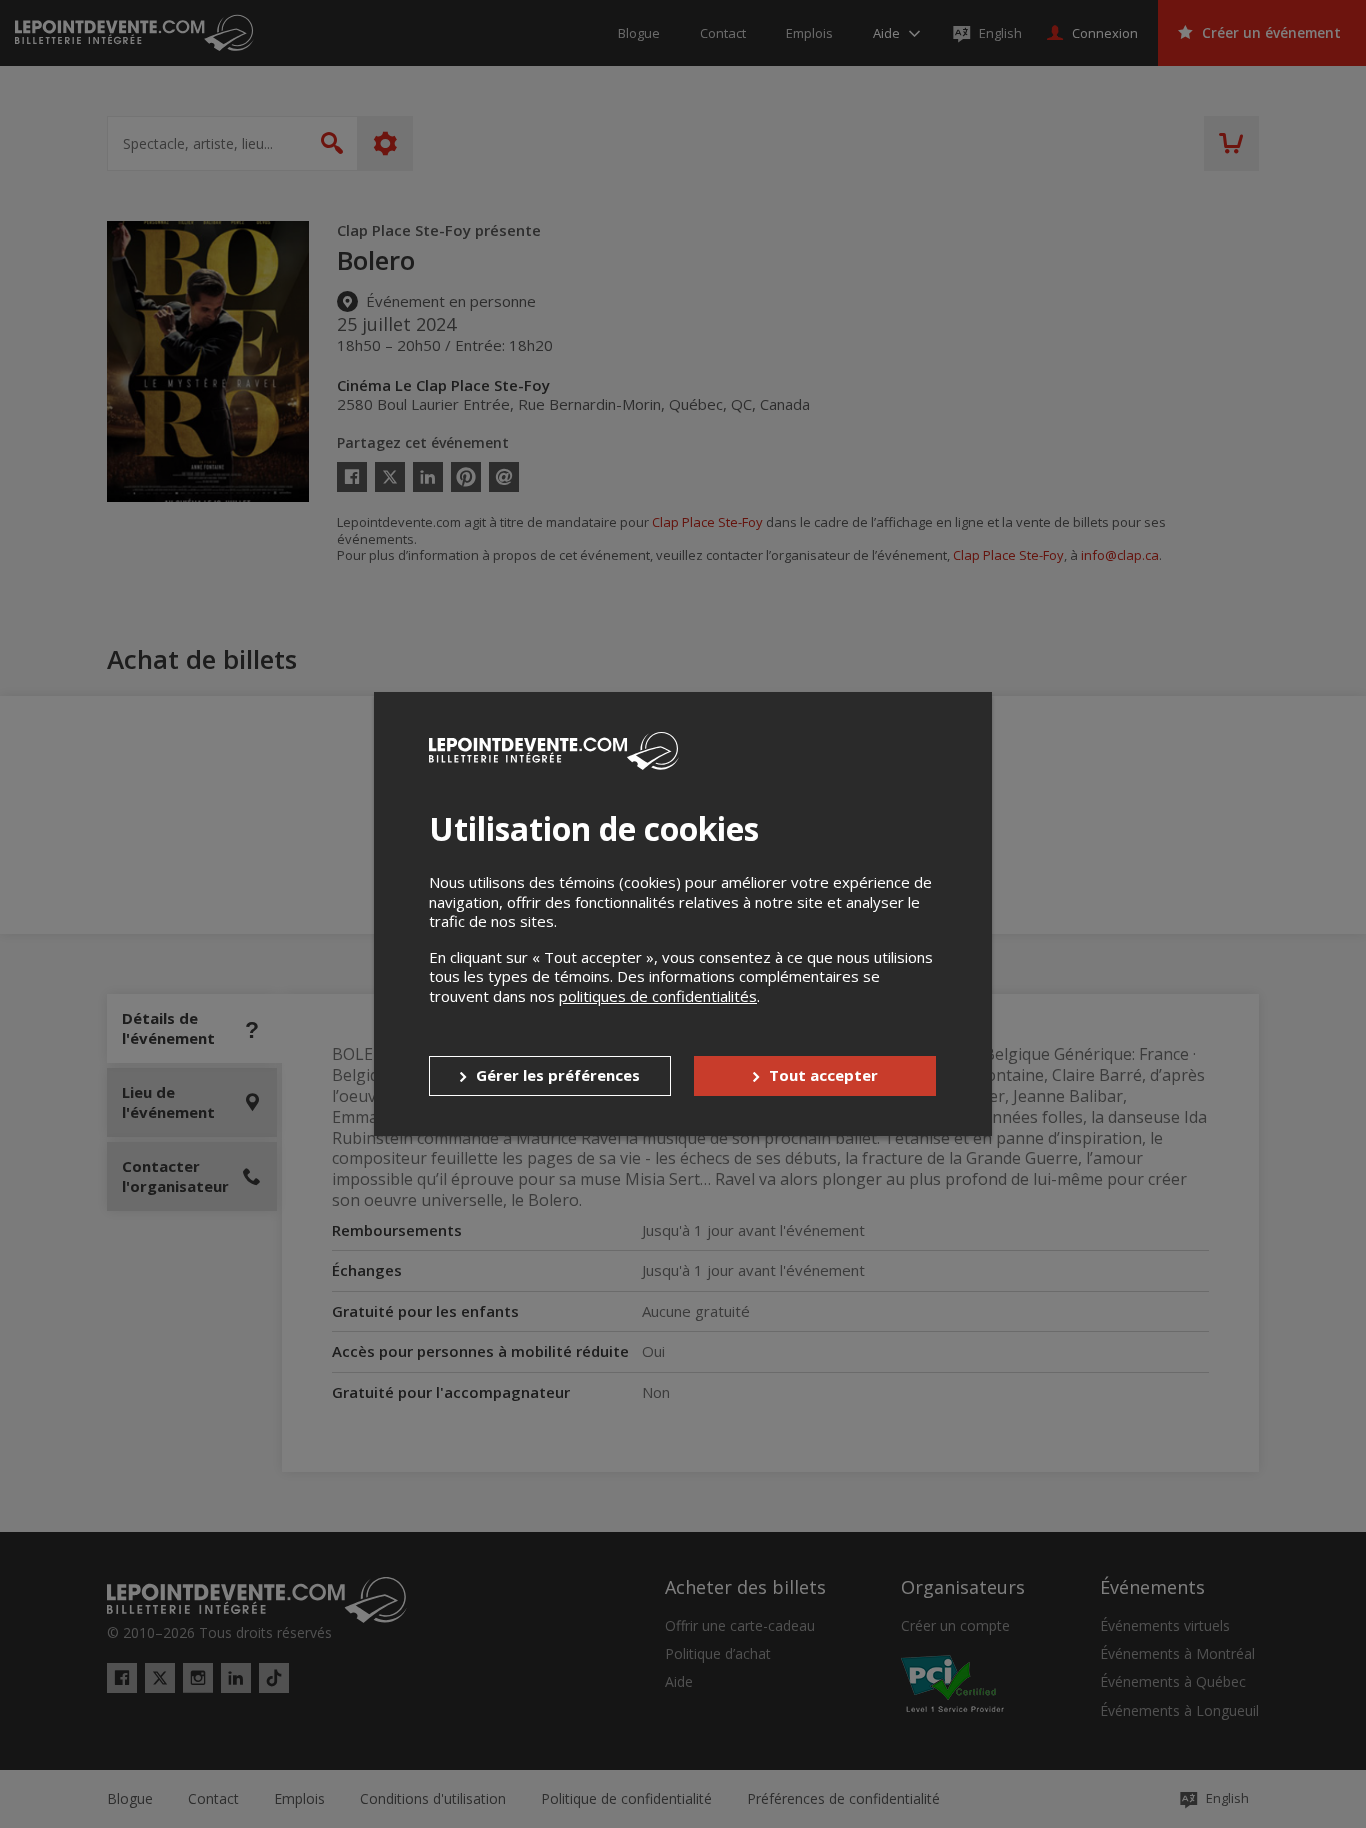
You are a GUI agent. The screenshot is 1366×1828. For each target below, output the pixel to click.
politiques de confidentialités (658, 996)
